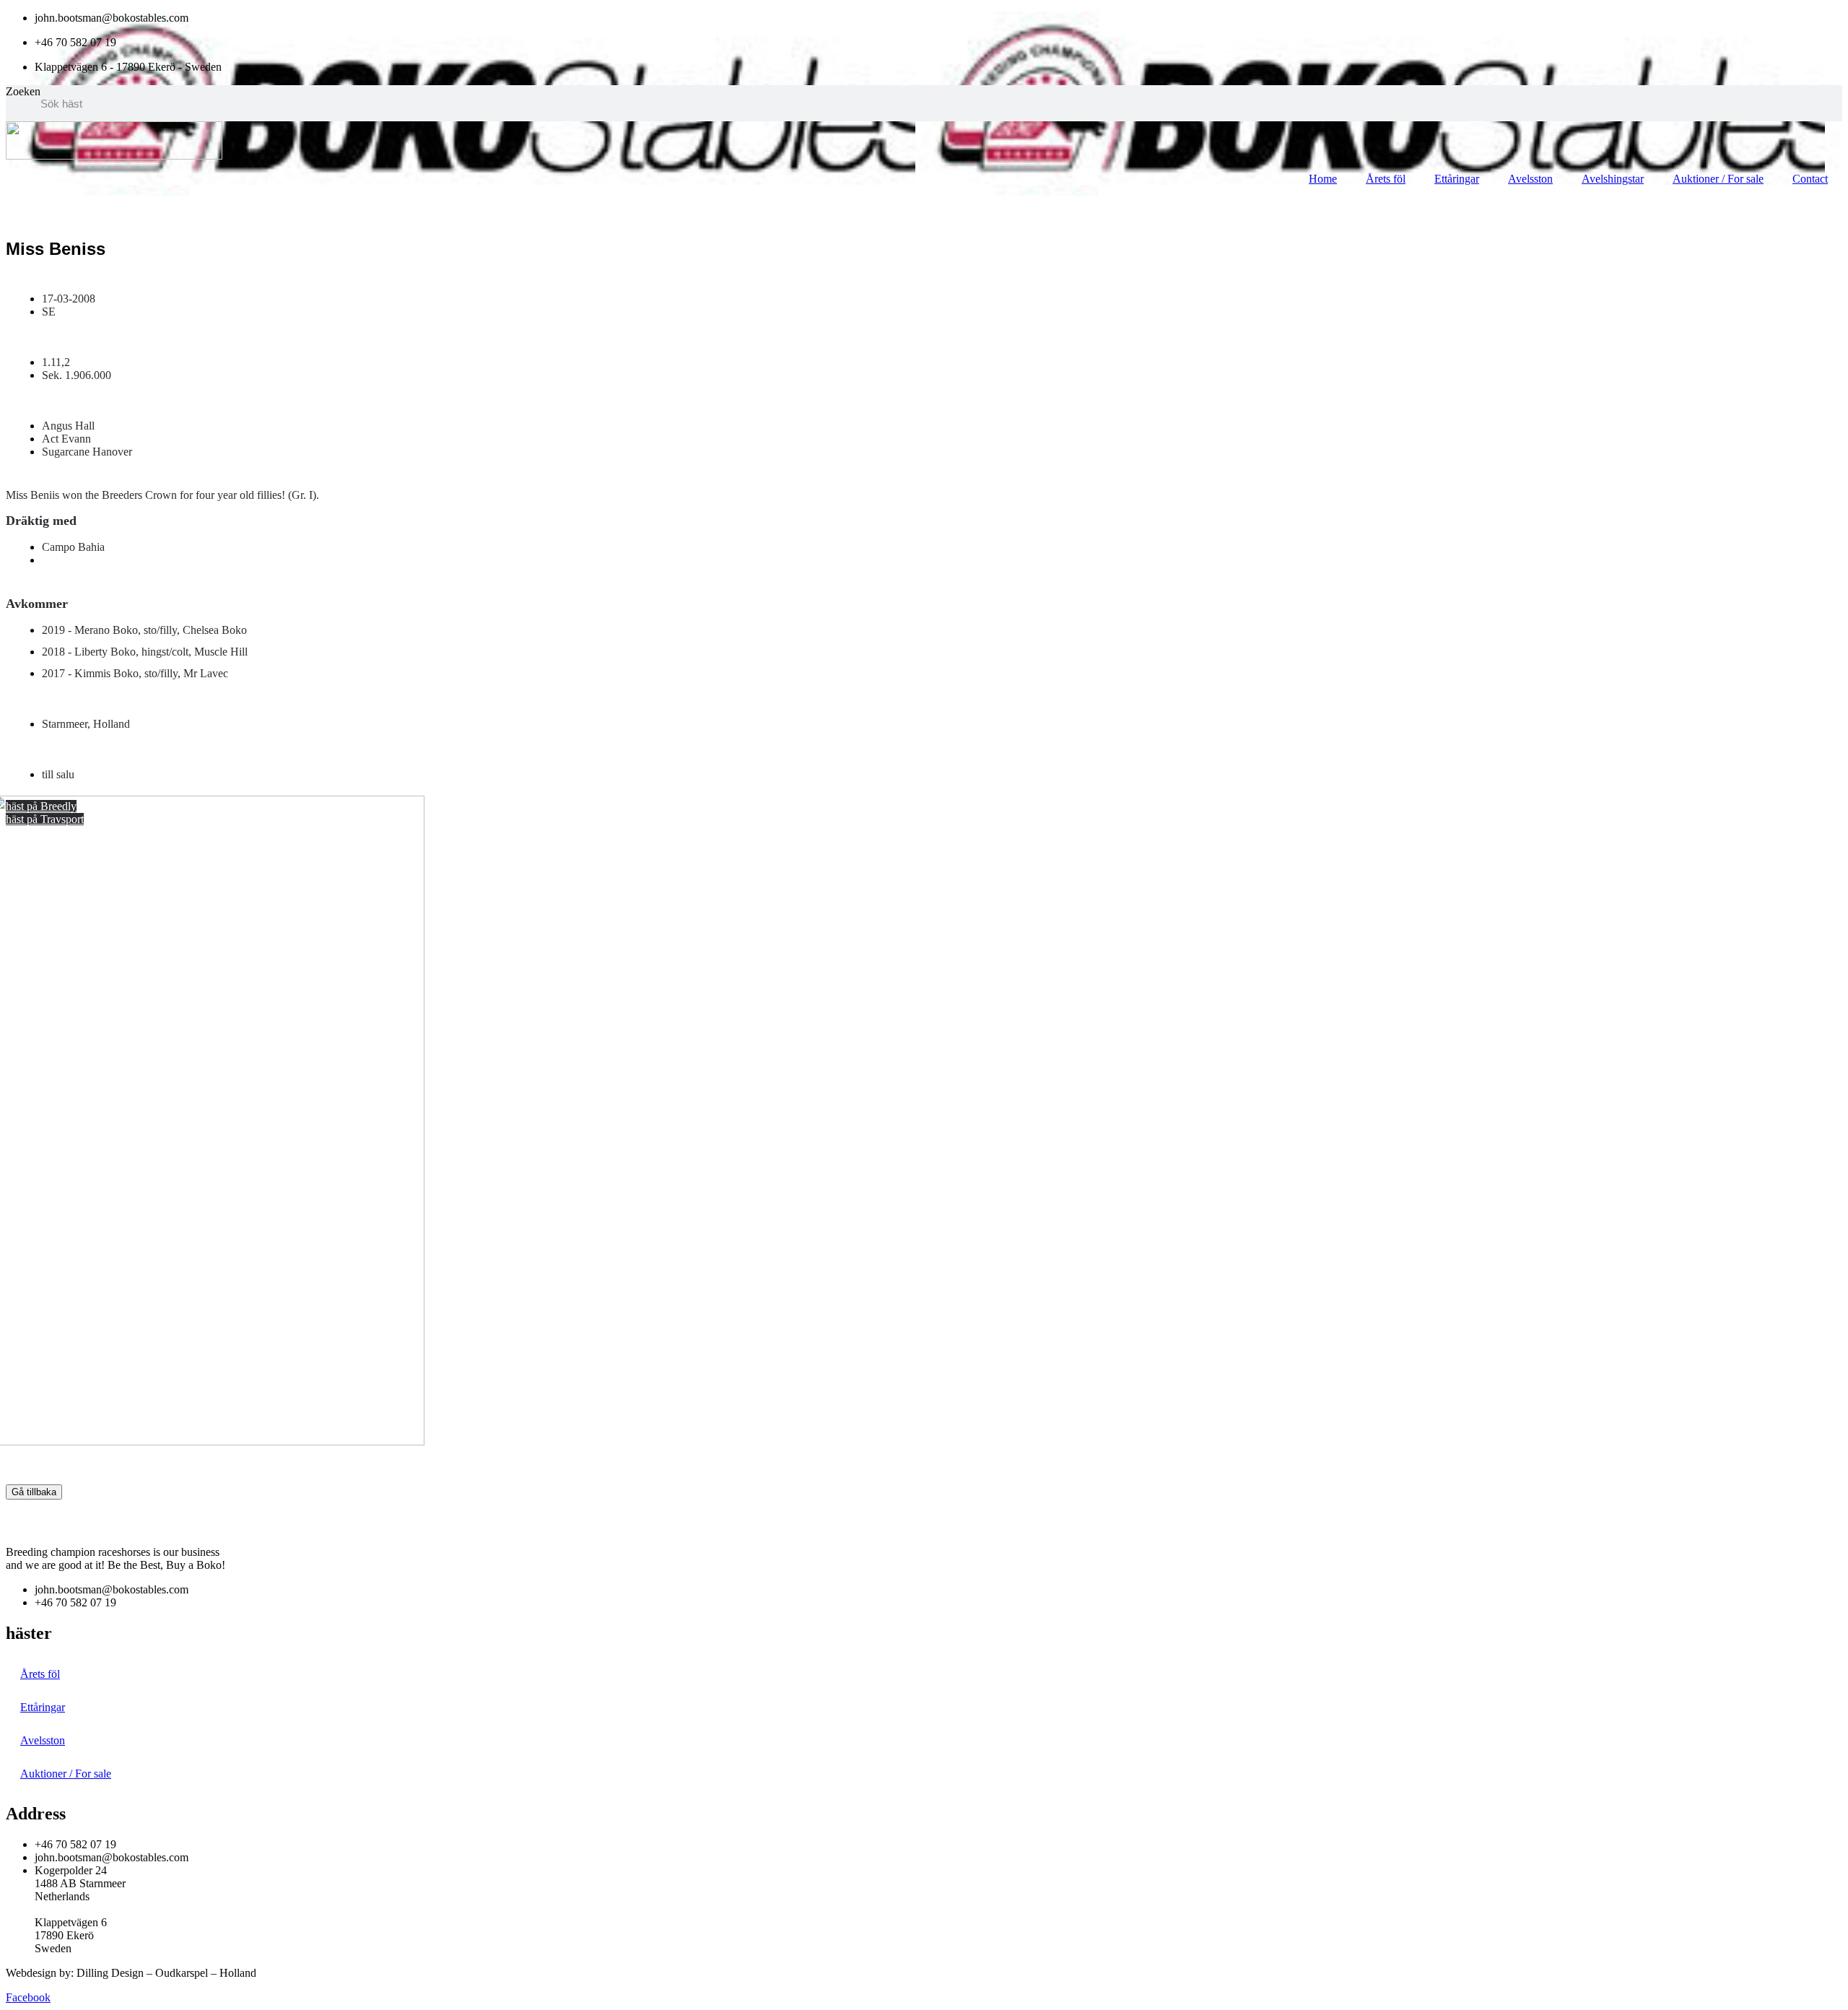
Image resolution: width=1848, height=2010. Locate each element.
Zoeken (23, 91)
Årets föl (1386, 179)
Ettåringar (1457, 179)
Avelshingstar (1613, 179)
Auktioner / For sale (1718, 179)
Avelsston (1530, 179)
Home (1323, 179)
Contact (1810, 179)
